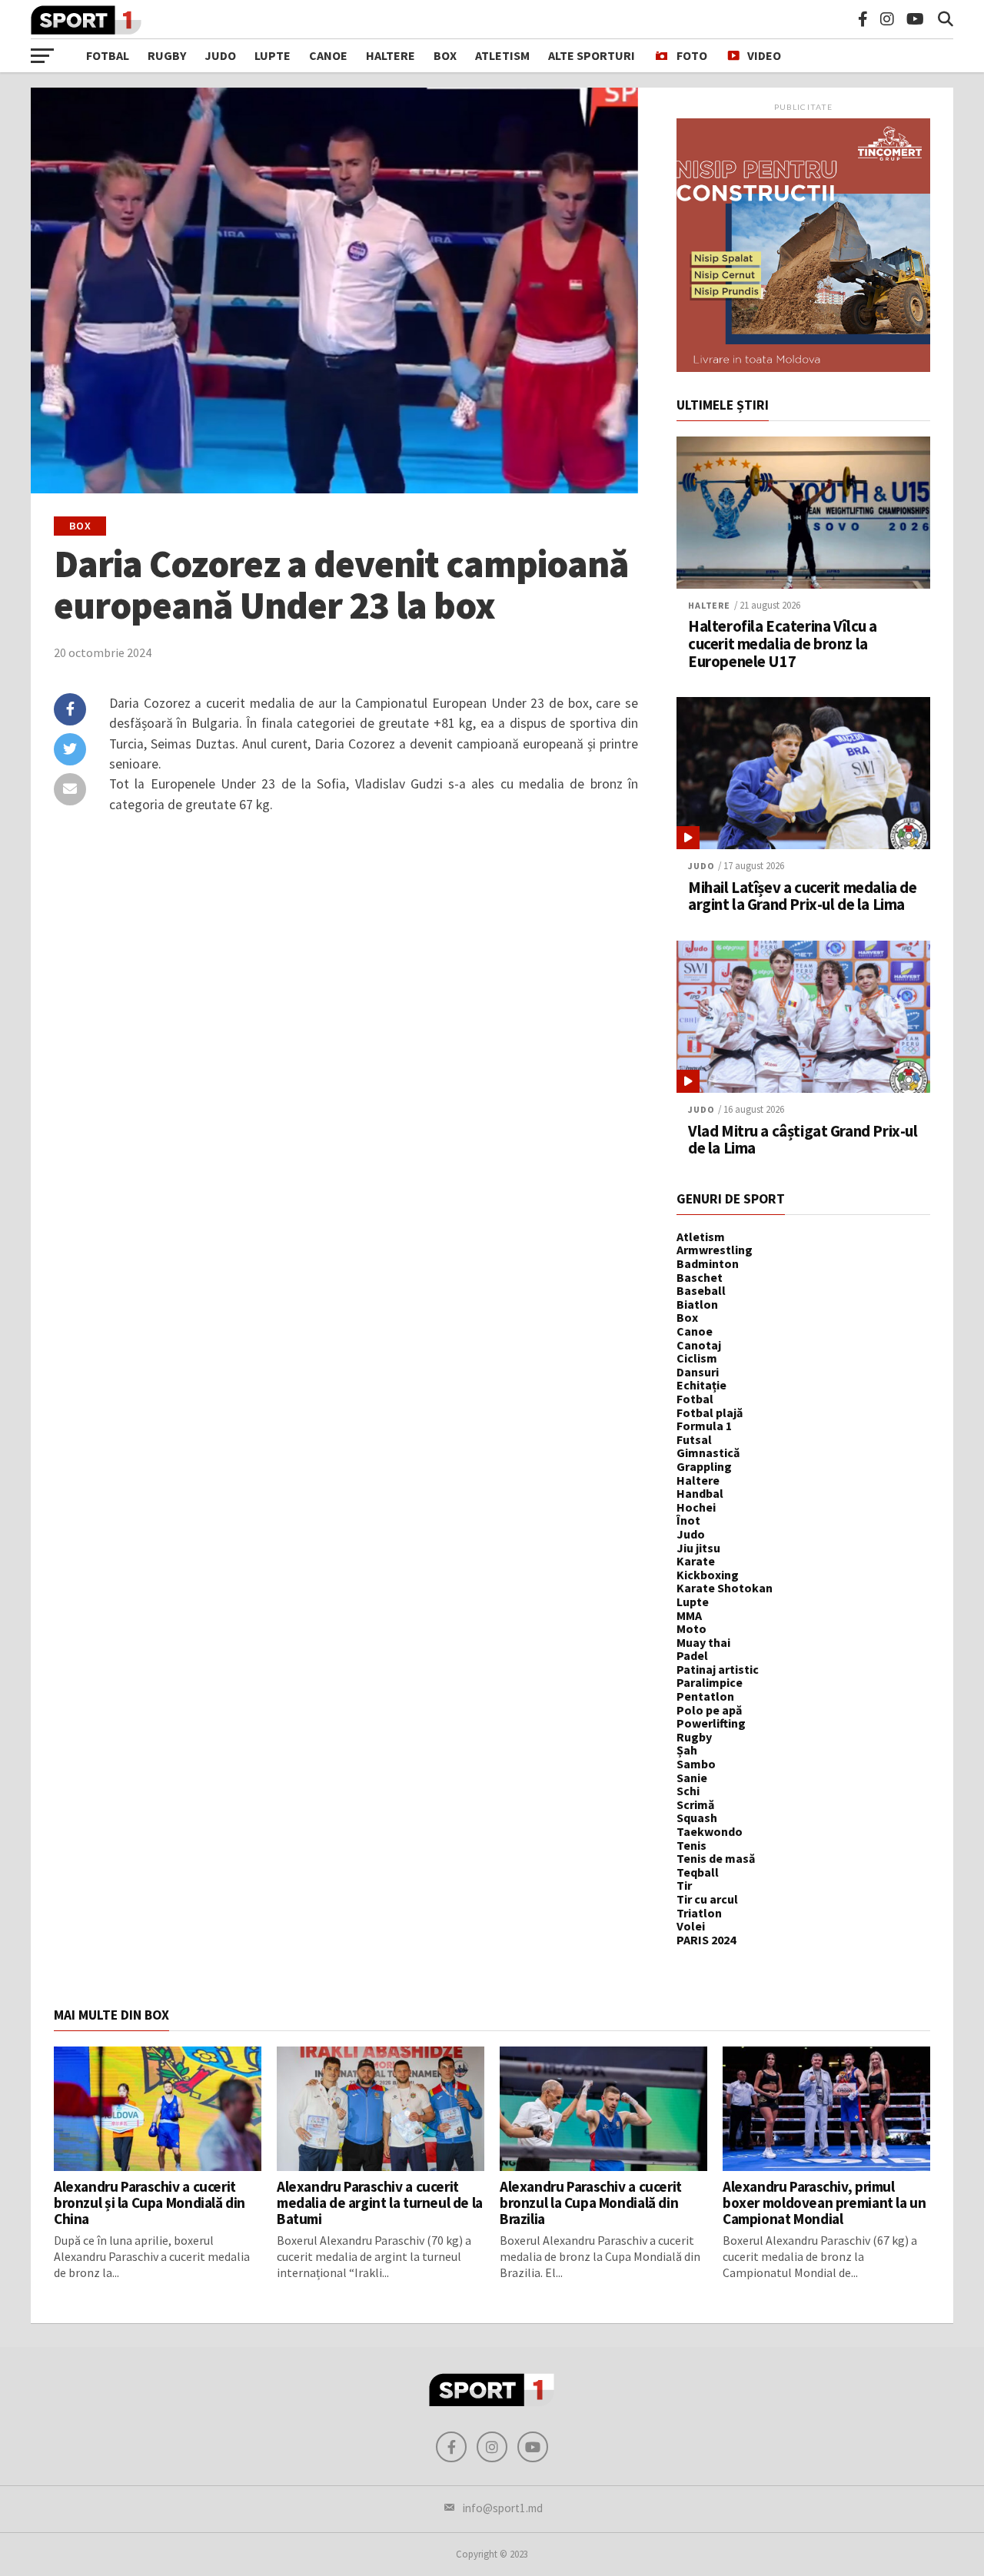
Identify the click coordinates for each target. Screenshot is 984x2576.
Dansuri (698, 1372)
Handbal (700, 1493)
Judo (220, 55)
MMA (689, 1615)
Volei (691, 1926)
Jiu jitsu (698, 1548)
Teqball (698, 1872)
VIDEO (764, 55)
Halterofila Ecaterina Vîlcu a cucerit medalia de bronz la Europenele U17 (783, 644)
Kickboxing (708, 1575)
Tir (684, 1885)
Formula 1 (704, 1426)
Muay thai (703, 1642)
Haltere (391, 55)
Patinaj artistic (718, 1669)
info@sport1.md (503, 2508)
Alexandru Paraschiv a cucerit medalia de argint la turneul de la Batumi (380, 2203)
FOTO (692, 55)
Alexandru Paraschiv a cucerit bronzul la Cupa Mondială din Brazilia (591, 2203)
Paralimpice (710, 1682)
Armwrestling (715, 1250)
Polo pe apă (709, 1710)
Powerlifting (711, 1723)
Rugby (167, 55)
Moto (691, 1628)
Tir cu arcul (707, 1899)
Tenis (691, 1845)
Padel (692, 1655)
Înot (688, 1520)
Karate (696, 1561)
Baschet (700, 1277)
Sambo (696, 1764)
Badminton (708, 1263)
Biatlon (697, 1304)
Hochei (696, 1507)
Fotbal (108, 55)
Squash (697, 1817)
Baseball (701, 1290)
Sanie (692, 1778)
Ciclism (697, 1358)
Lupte (273, 55)
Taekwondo (710, 1831)
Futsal (694, 1439)
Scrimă (695, 1804)
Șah (687, 1750)
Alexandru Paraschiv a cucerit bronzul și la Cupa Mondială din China (150, 2203)
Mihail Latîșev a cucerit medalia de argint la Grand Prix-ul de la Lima (802, 897)
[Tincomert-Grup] (803, 367)
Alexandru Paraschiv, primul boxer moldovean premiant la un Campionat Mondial (824, 2203)
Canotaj (699, 1345)
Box (445, 55)
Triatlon (699, 1913)
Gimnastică (708, 1452)
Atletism (502, 55)
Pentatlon (705, 1696)
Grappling (704, 1466)
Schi (688, 1791)
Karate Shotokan (725, 1588)
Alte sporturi (592, 55)
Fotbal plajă (710, 1412)
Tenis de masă (716, 1858)
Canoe (328, 55)
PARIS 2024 (706, 1940)
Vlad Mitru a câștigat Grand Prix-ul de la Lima (803, 1140)
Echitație (701, 1385)
